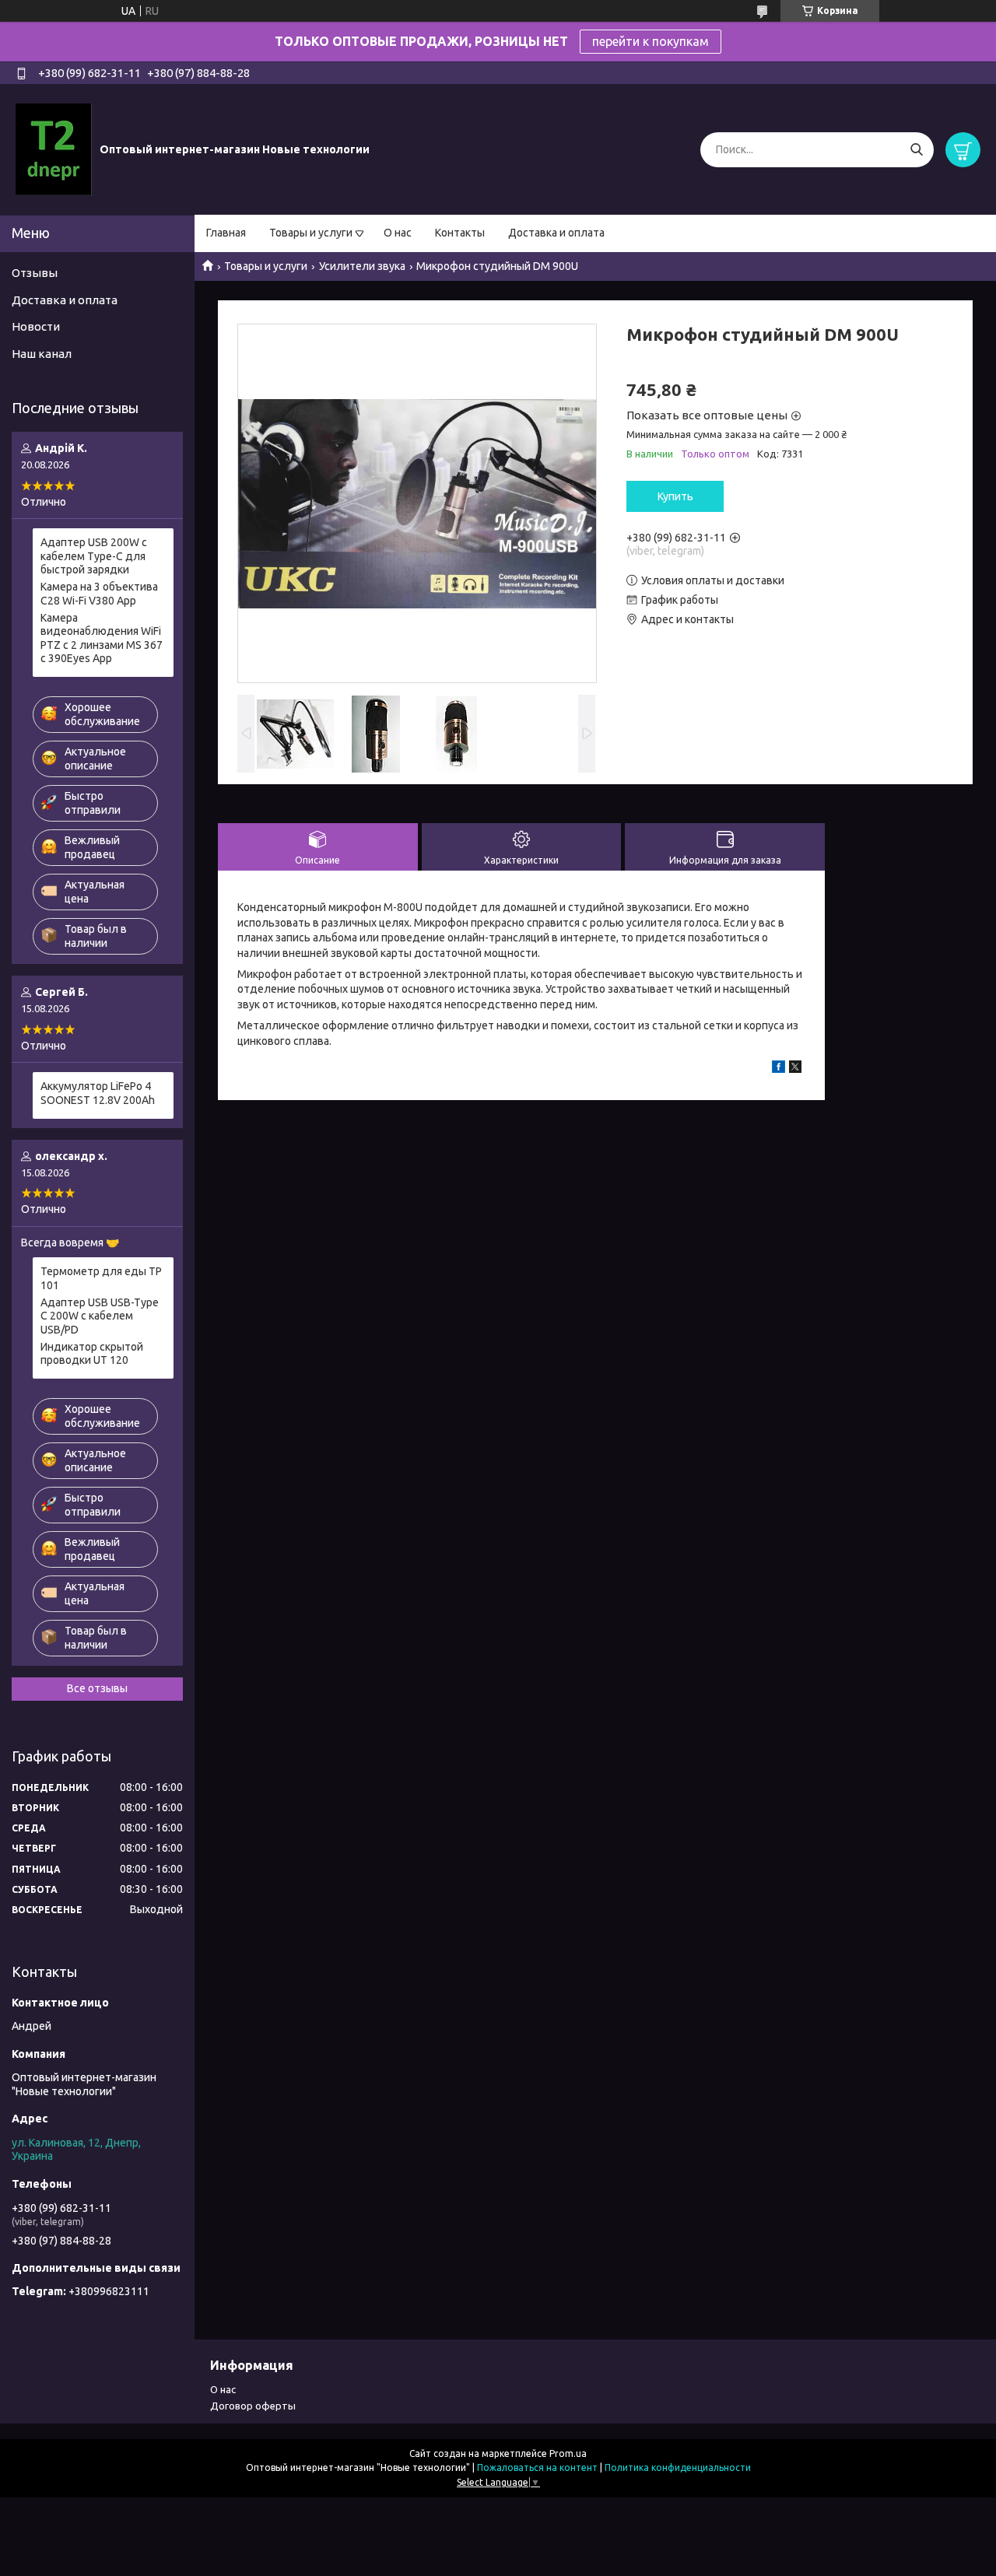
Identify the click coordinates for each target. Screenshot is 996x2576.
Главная (226, 233)
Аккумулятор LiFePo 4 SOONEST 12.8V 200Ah (98, 1093)
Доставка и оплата (556, 233)
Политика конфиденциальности (678, 2467)
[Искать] (916, 150)
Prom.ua (568, 2453)
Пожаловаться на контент (537, 2467)
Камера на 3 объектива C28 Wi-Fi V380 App (99, 594)
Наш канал (42, 354)
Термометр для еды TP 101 (101, 1278)
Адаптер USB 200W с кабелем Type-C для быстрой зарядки (94, 556)
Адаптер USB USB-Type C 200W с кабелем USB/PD (100, 1316)
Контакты (460, 233)
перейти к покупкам (651, 41)
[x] (795, 1069)
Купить (675, 496)
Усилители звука (362, 266)
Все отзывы (97, 1688)
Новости (36, 326)
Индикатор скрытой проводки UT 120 (92, 1354)
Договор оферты (253, 2406)
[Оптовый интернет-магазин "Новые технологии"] (54, 149)
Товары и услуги (311, 233)
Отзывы (35, 273)
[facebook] (779, 1069)
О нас (398, 233)
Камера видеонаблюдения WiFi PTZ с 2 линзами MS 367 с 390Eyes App (102, 638)
